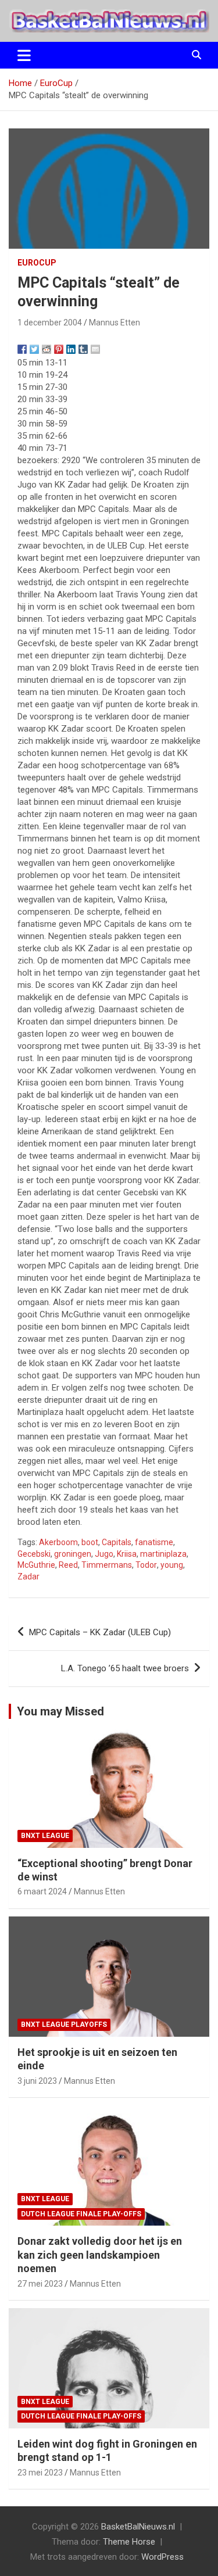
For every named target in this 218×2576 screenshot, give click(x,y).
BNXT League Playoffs (64, 2025)
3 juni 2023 (37, 2081)
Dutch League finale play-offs (81, 2214)
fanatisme (154, 1542)
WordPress (162, 2557)
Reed (68, 1565)
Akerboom (58, 1542)
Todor (146, 1565)
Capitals (117, 1542)
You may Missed (60, 1711)
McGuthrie (36, 1565)
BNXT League (45, 1836)
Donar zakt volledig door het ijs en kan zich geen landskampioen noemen (100, 2255)
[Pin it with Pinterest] (59, 349)
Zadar (28, 1577)
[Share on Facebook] (22, 349)
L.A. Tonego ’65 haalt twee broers (125, 1668)
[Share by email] (95, 349)
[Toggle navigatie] (24, 55)
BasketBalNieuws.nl (138, 2527)
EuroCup (37, 263)
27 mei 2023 (40, 2284)
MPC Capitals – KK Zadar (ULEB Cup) (100, 1632)
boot (90, 1542)
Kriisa (127, 1554)
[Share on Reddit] (47, 349)
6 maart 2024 (42, 1891)
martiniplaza (163, 1554)
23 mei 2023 (40, 2473)
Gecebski (34, 1554)
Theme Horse (129, 2542)
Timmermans (107, 1565)
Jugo (104, 1554)
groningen (73, 1554)
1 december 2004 (50, 323)
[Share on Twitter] (34, 349)
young (172, 1565)
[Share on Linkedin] (71, 349)
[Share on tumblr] (83, 349)
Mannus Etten (115, 323)
